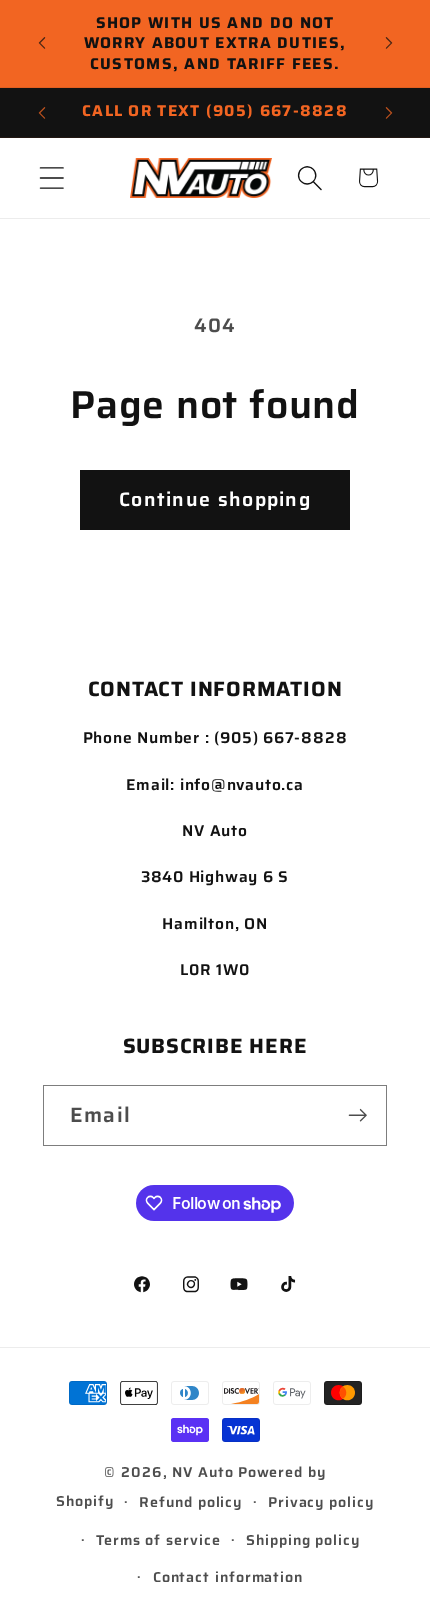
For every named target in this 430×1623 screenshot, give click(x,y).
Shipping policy (303, 1540)
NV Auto (202, 1472)
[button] (51, 177)
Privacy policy (321, 1502)
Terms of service (158, 1540)
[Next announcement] (389, 43)
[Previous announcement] (42, 43)
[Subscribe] (357, 1115)
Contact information (228, 1577)
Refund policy (190, 1502)
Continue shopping (215, 499)
